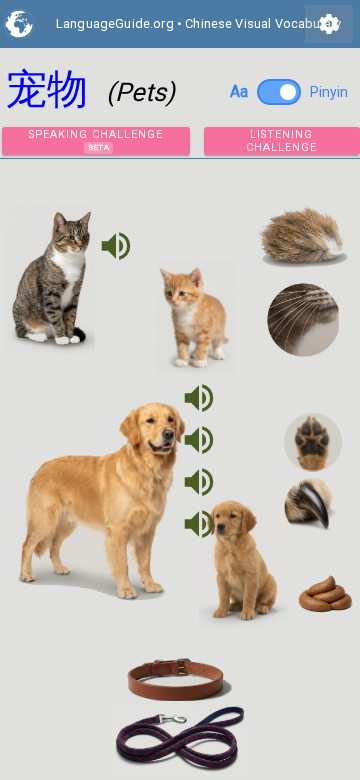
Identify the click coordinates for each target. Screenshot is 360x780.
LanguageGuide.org (115, 23)
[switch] (279, 92)
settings (329, 24)
